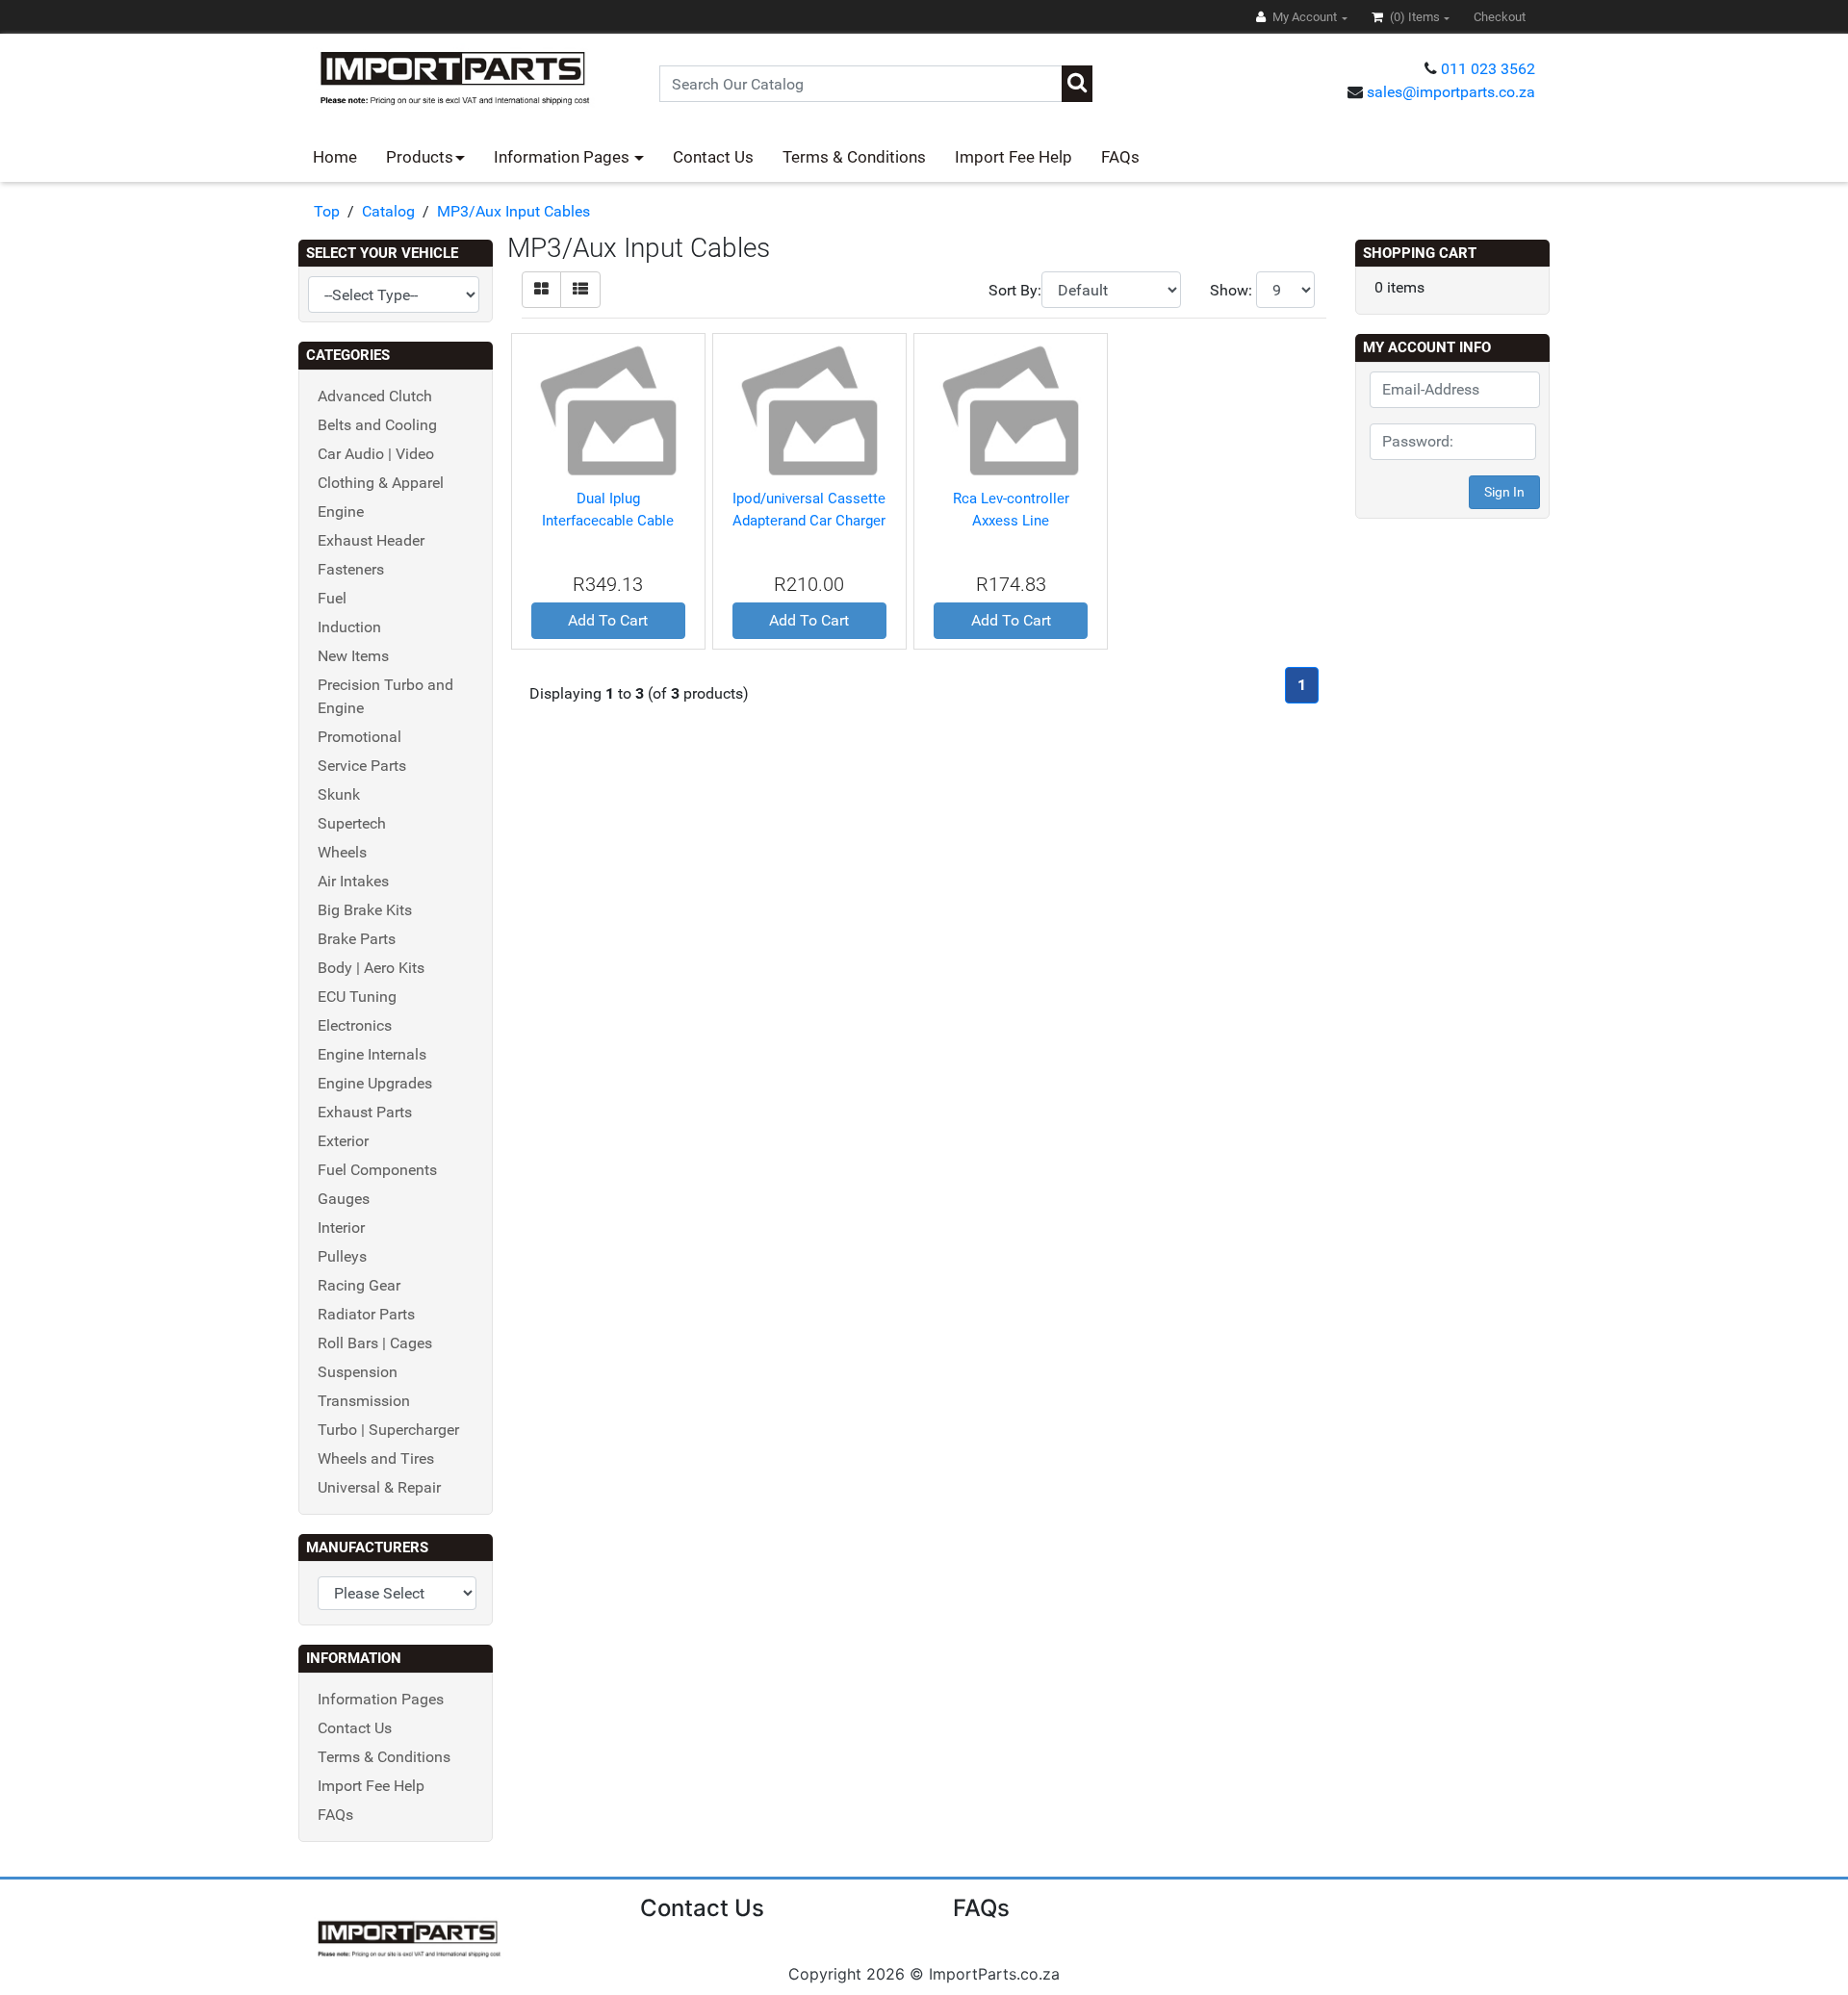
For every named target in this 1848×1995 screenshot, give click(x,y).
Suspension (358, 1372)
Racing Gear (359, 1285)
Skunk (339, 794)
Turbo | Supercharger (388, 1430)
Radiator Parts (366, 1314)
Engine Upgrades (375, 1083)
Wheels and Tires (376, 1458)
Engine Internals (372, 1054)
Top (327, 211)
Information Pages (564, 157)
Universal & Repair (379, 1487)
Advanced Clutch (375, 396)
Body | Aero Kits (371, 968)
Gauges (344, 1199)
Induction (349, 627)
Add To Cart (608, 620)
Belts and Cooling (377, 425)
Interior (341, 1228)
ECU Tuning (357, 997)
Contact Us (713, 157)
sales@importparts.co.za (1451, 92)
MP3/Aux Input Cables (513, 211)
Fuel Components (377, 1170)
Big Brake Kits (365, 910)
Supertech (352, 823)
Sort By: (1015, 290)
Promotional (359, 737)
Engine (341, 512)
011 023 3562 (1488, 69)
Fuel (332, 598)
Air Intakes (353, 881)
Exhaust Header (371, 540)
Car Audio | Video (376, 454)
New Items (353, 656)
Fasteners (351, 569)
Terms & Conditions (854, 157)
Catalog (388, 211)
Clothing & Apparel (381, 483)
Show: (1231, 290)
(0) (1413, 17)
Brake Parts (357, 939)
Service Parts (362, 766)
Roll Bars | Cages (375, 1343)
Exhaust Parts (365, 1112)
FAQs (1120, 157)
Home (335, 157)
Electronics (355, 1025)
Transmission (364, 1401)
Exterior (343, 1141)
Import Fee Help (1014, 157)
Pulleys (342, 1256)
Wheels (342, 852)
